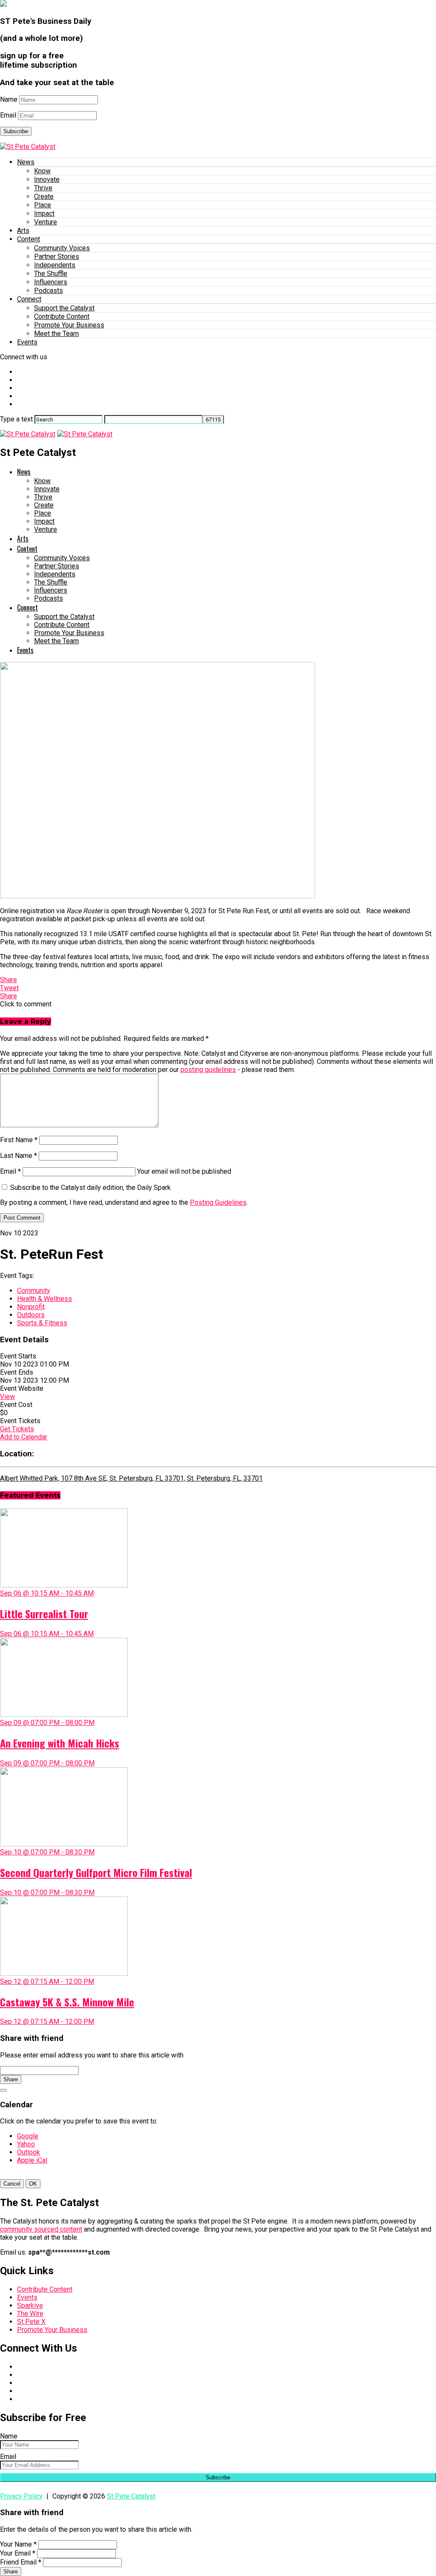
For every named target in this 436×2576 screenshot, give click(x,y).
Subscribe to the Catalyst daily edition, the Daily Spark (90, 1188)
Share (11, 2079)
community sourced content (41, 2229)
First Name (19, 1140)
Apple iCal (32, 2160)
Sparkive (30, 2305)
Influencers (51, 282)
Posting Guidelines (218, 1202)
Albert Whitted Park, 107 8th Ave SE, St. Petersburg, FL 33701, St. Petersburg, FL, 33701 (131, 1478)
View (7, 1397)
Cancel (12, 2184)
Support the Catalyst (64, 308)
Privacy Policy (21, 2496)
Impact (44, 213)
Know (42, 171)
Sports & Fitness (42, 1323)
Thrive (43, 188)
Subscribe (16, 131)
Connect (29, 299)
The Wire (30, 2314)
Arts (23, 231)
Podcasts (49, 291)
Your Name (18, 2544)
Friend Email (21, 2562)
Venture (46, 222)
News (26, 162)
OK (33, 2184)
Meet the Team (56, 334)
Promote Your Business (69, 325)
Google (28, 2136)
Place (43, 205)
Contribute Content (62, 317)
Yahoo (26, 2144)
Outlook (29, 2152)
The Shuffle (51, 274)
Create (44, 196)
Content (29, 239)
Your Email (18, 2553)
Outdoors (31, 1315)
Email (8, 115)
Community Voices (62, 248)
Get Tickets (17, 1429)
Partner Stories (57, 256)
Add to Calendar (24, 1437)
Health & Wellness (44, 1299)
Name (9, 99)
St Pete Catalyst (131, 2496)
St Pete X (31, 2322)
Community (34, 1291)
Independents (55, 265)
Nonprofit (31, 1307)
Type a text (16, 419)
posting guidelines (208, 1070)
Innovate (47, 179)
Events (27, 342)
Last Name (19, 1156)
